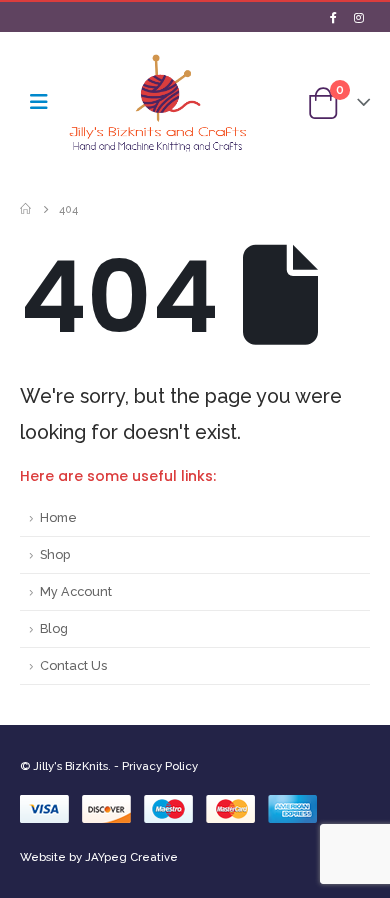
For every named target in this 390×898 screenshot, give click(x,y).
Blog (54, 628)
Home (58, 517)
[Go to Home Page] (25, 209)
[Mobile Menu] (39, 102)
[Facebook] (333, 17)
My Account (76, 591)
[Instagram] (359, 17)
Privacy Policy (160, 766)
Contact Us (73, 665)
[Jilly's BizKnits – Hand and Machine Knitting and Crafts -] (157, 102)
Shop (55, 554)
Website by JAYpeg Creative (99, 857)
